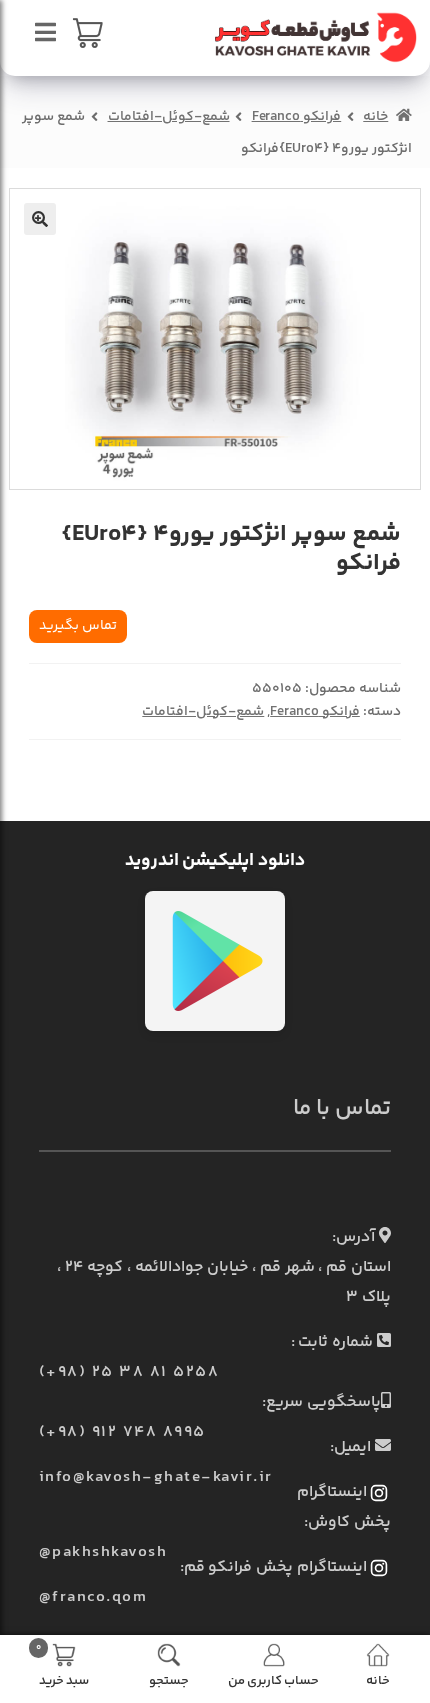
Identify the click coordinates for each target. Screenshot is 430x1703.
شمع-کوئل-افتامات (169, 117)
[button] (40, 219)
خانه (375, 117)
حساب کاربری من (273, 1679)
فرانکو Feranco (297, 117)
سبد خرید (62, 1664)
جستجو (169, 1679)
